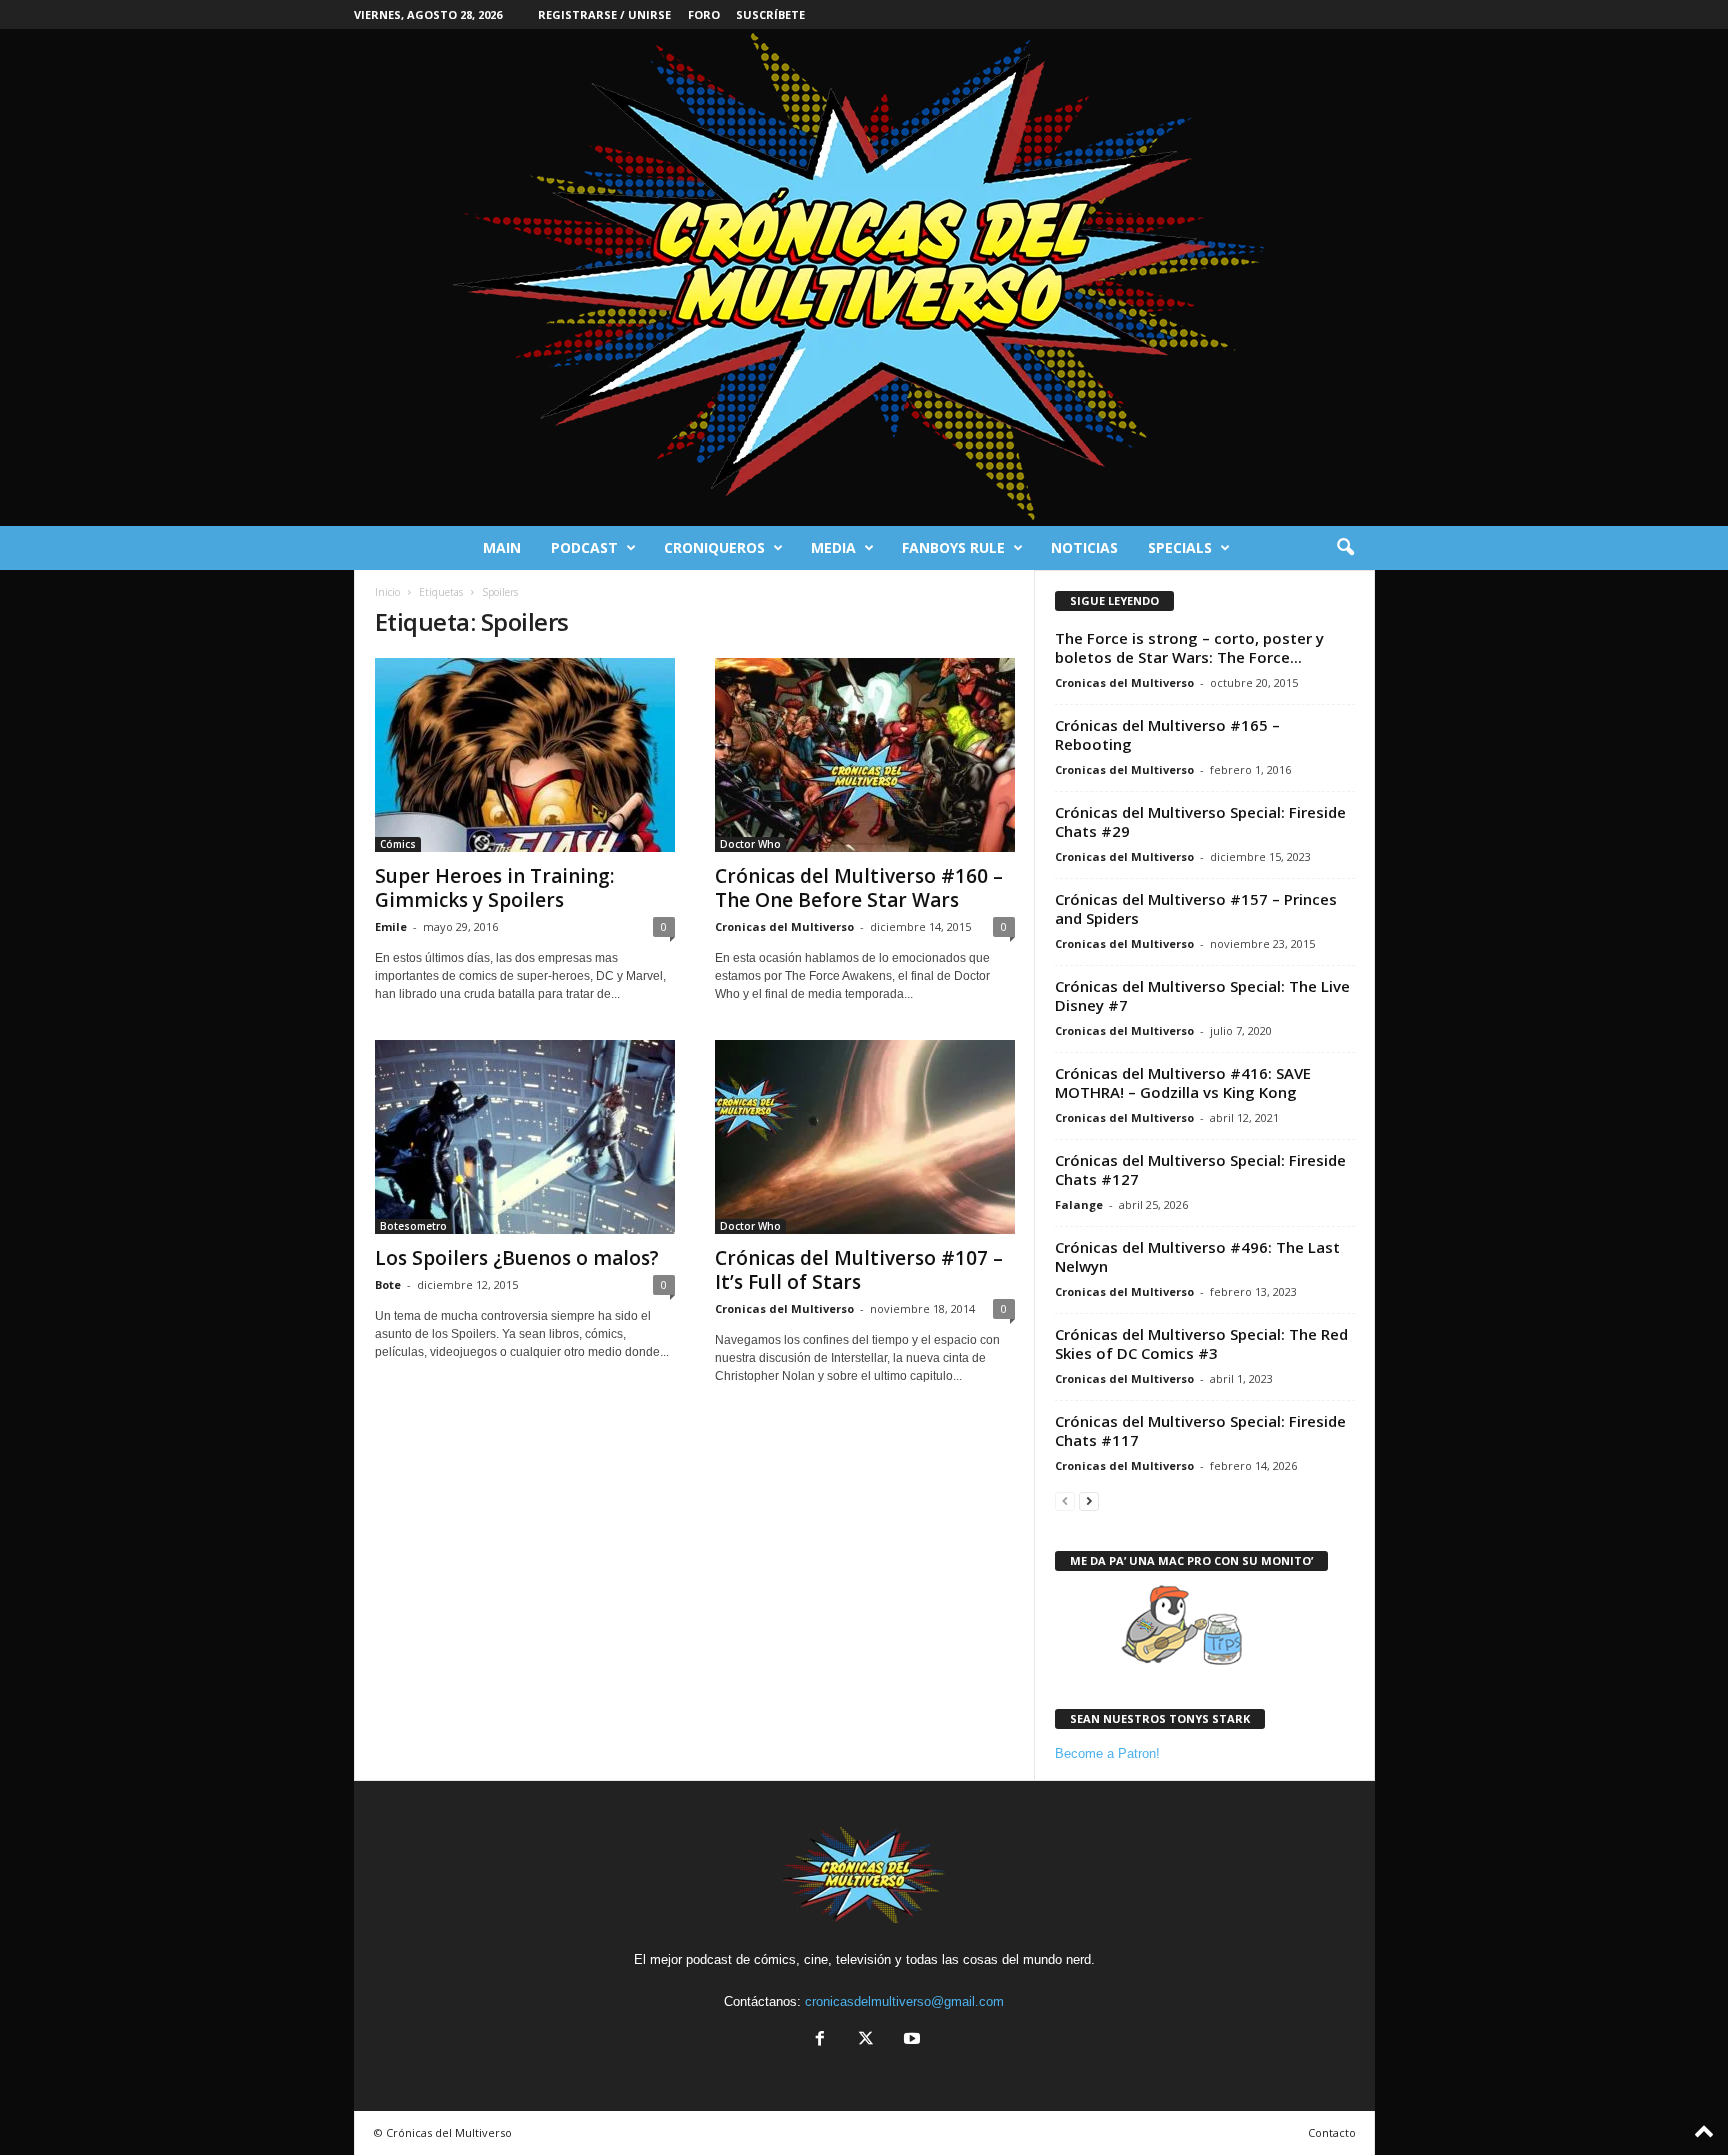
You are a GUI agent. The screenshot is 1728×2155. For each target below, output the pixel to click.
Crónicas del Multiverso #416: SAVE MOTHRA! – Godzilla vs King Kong (1183, 1082)
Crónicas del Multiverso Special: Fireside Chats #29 (1200, 821)
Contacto (1332, 2132)
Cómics (398, 844)
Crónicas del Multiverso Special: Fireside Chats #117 (1200, 1430)
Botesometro (413, 1226)
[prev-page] (1065, 1500)
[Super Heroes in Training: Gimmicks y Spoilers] (525, 755)
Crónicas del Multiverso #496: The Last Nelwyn (1197, 1256)
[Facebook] (820, 2040)
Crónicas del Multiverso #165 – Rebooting (1167, 734)
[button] (1345, 548)
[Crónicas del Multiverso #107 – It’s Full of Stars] (865, 1137)
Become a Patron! (1107, 1753)
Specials (1180, 547)
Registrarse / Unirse (604, 14)
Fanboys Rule (953, 547)
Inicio (387, 592)
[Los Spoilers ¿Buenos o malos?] (525, 1137)
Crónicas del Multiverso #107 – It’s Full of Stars (859, 1270)
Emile (391, 926)
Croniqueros (714, 547)
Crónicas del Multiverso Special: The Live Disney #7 (1202, 995)
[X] (866, 2040)
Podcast (584, 547)
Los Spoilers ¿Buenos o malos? (517, 1258)
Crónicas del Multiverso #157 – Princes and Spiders (1196, 908)
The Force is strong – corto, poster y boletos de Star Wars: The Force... (1189, 647)
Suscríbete (770, 14)
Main (502, 547)
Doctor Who (750, 844)
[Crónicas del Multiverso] (864, 277)
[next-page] (1089, 1500)
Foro (704, 14)
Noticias (1084, 547)
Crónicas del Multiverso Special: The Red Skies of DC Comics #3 (1201, 1343)
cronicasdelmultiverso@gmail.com (904, 2001)
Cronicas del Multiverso (784, 926)
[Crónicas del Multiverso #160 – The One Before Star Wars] (865, 755)
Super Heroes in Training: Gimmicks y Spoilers (494, 888)
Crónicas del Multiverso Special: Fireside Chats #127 (1200, 1169)
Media (833, 547)
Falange (1079, 1204)
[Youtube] (910, 2040)
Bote (388, 1284)
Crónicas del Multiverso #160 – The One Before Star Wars (859, 888)
